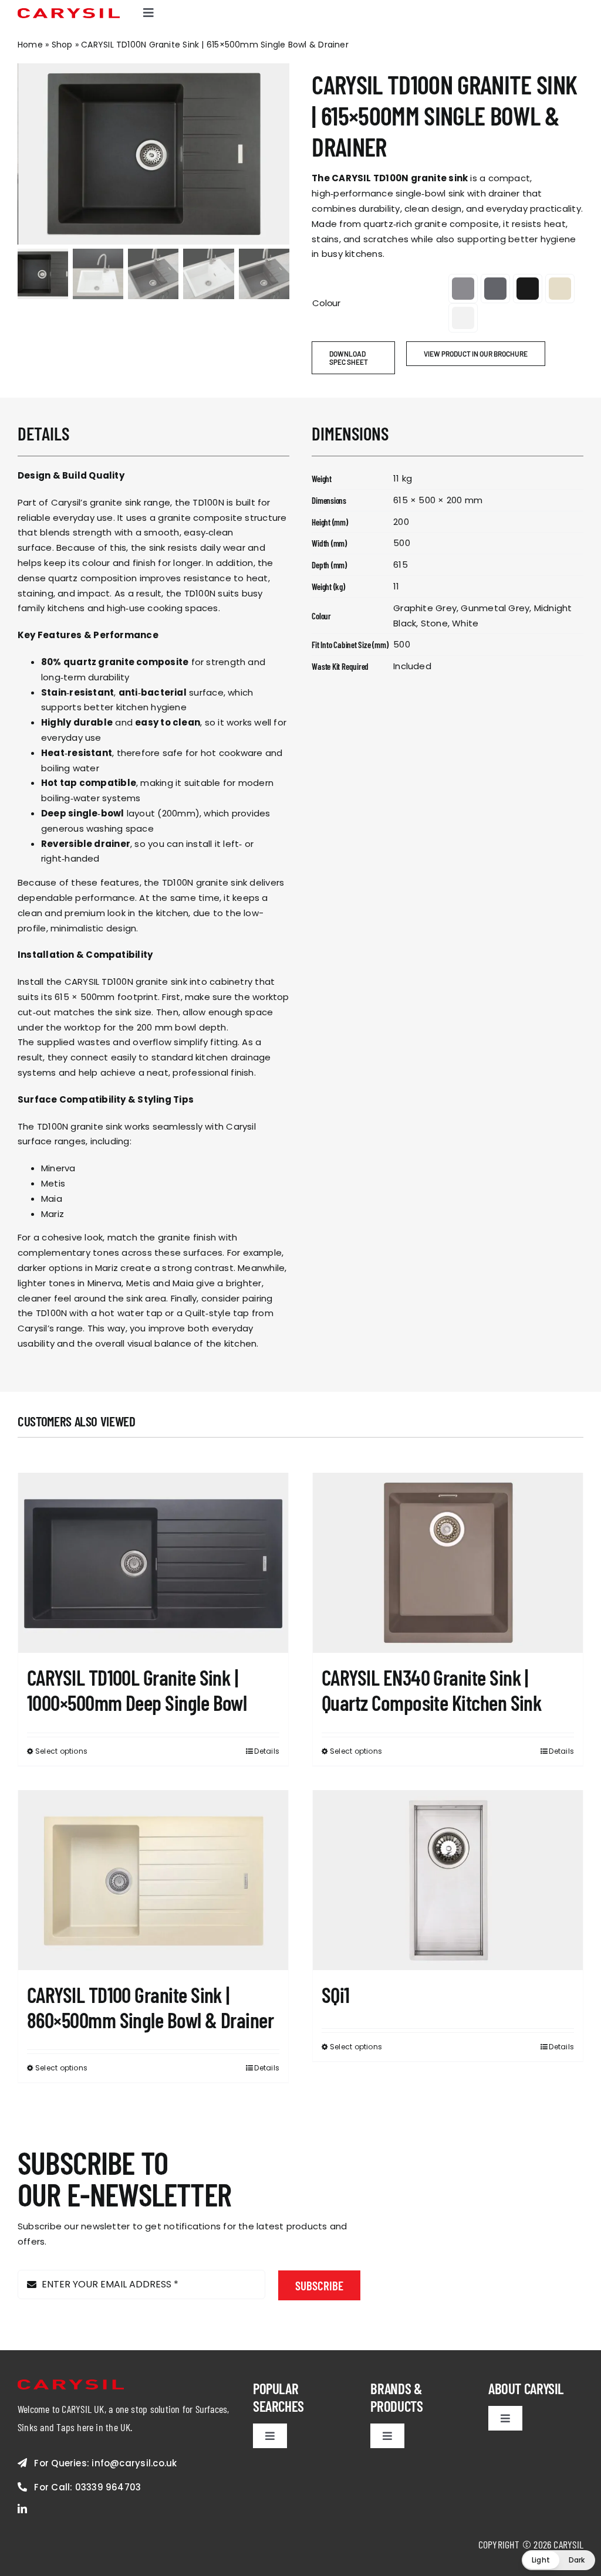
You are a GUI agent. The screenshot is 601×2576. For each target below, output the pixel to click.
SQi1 (336, 1994)
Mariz (53, 1214)
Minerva (58, 1168)
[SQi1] (448, 1881)
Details (267, 1751)
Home (30, 45)
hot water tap (131, 1313)
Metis (53, 1183)
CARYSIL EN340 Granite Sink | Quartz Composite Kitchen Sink (432, 1690)
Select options (61, 1751)
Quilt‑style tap (217, 1313)
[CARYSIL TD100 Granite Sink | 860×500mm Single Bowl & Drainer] (153, 1881)
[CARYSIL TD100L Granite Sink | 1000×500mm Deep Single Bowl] (153, 1563)
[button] (463, 289)
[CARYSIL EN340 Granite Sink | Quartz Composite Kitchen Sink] (448, 1563)
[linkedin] (22, 2509)
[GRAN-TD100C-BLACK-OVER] (154, 154)
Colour (326, 303)
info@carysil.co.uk (134, 2463)
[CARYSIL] (69, 13)
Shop (62, 45)
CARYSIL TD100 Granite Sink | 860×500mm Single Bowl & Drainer (150, 2007)
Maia (52, 1199)
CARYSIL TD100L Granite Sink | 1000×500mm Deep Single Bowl (137, 1690)
